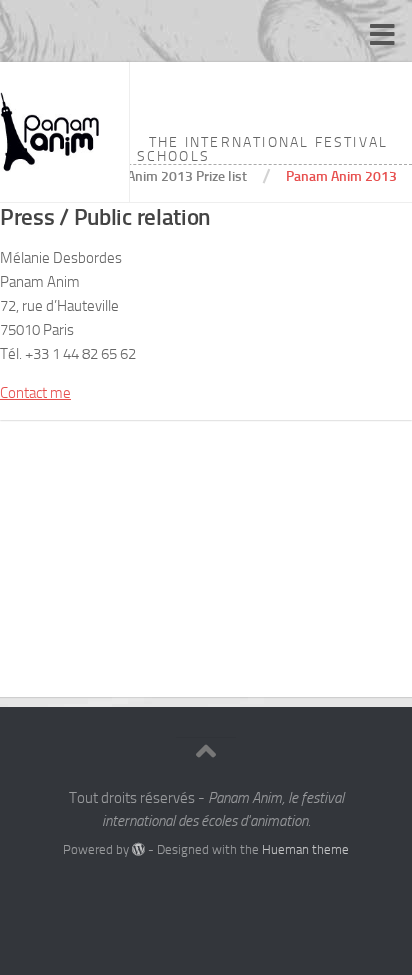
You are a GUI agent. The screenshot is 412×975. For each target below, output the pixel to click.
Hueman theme (305, 849)
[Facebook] (188, 889)
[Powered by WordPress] (138, 849)
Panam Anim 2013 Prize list (164, 176)
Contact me (35, 393)
